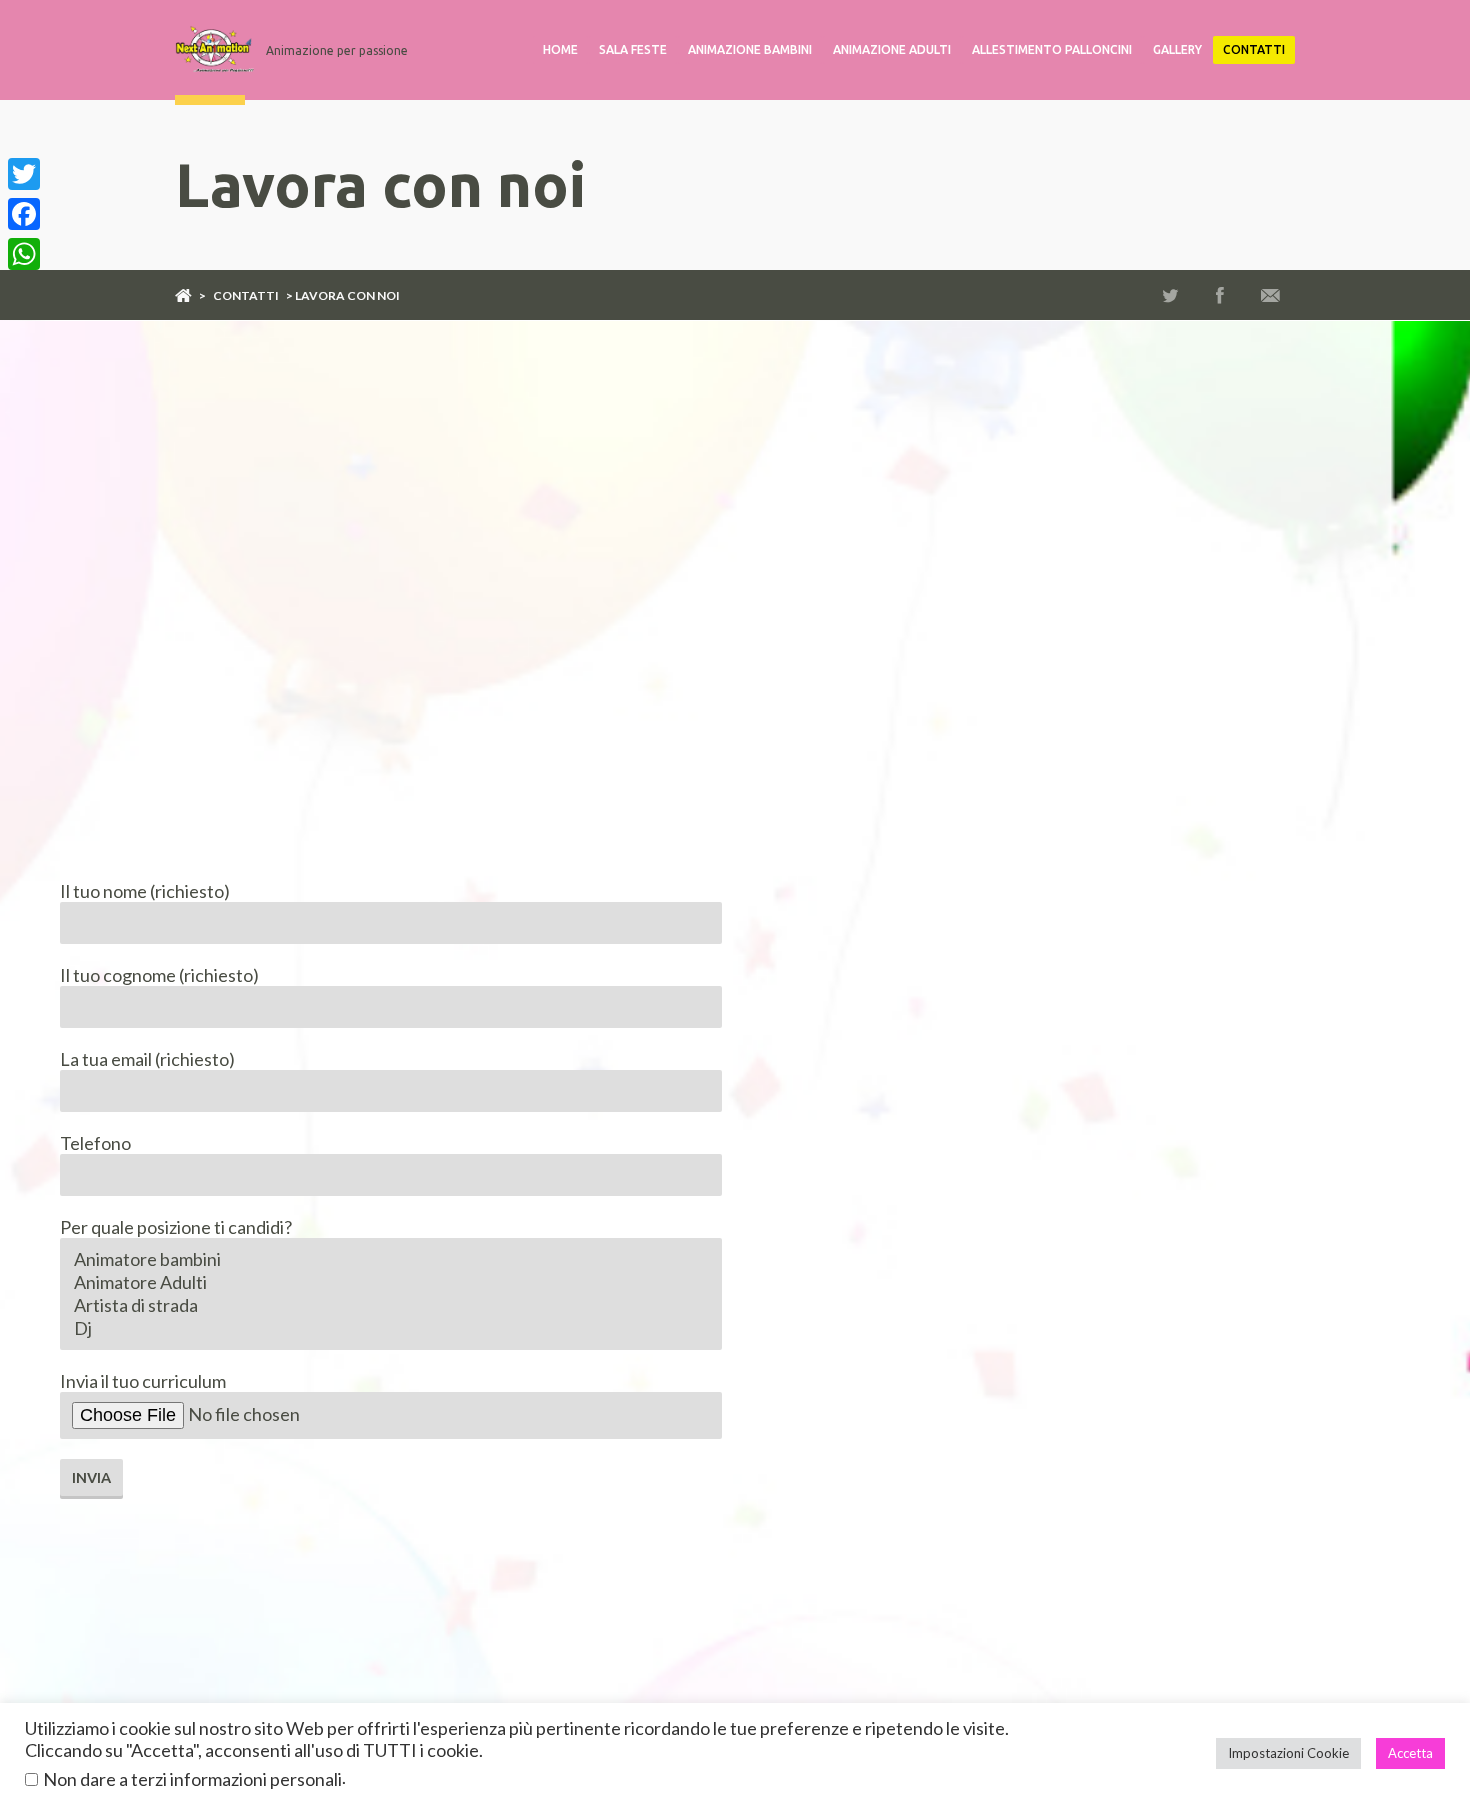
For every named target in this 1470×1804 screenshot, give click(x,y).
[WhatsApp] (24, 254)
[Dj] (391, 1328)
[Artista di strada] (391, 1305)
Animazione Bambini (750, 49)
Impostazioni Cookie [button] (1288, 1753)
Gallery (1177, 49)
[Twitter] (24, 174)
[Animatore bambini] (391, 1259)
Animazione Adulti (892, 49)
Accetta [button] (1410, 1753)
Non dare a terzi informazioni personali (192, 1779)
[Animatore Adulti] (391, 1282)
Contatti (1254, 49)
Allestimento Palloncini (1052, 49)
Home (560, 49)
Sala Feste (633, 49)
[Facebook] (24, 214)
